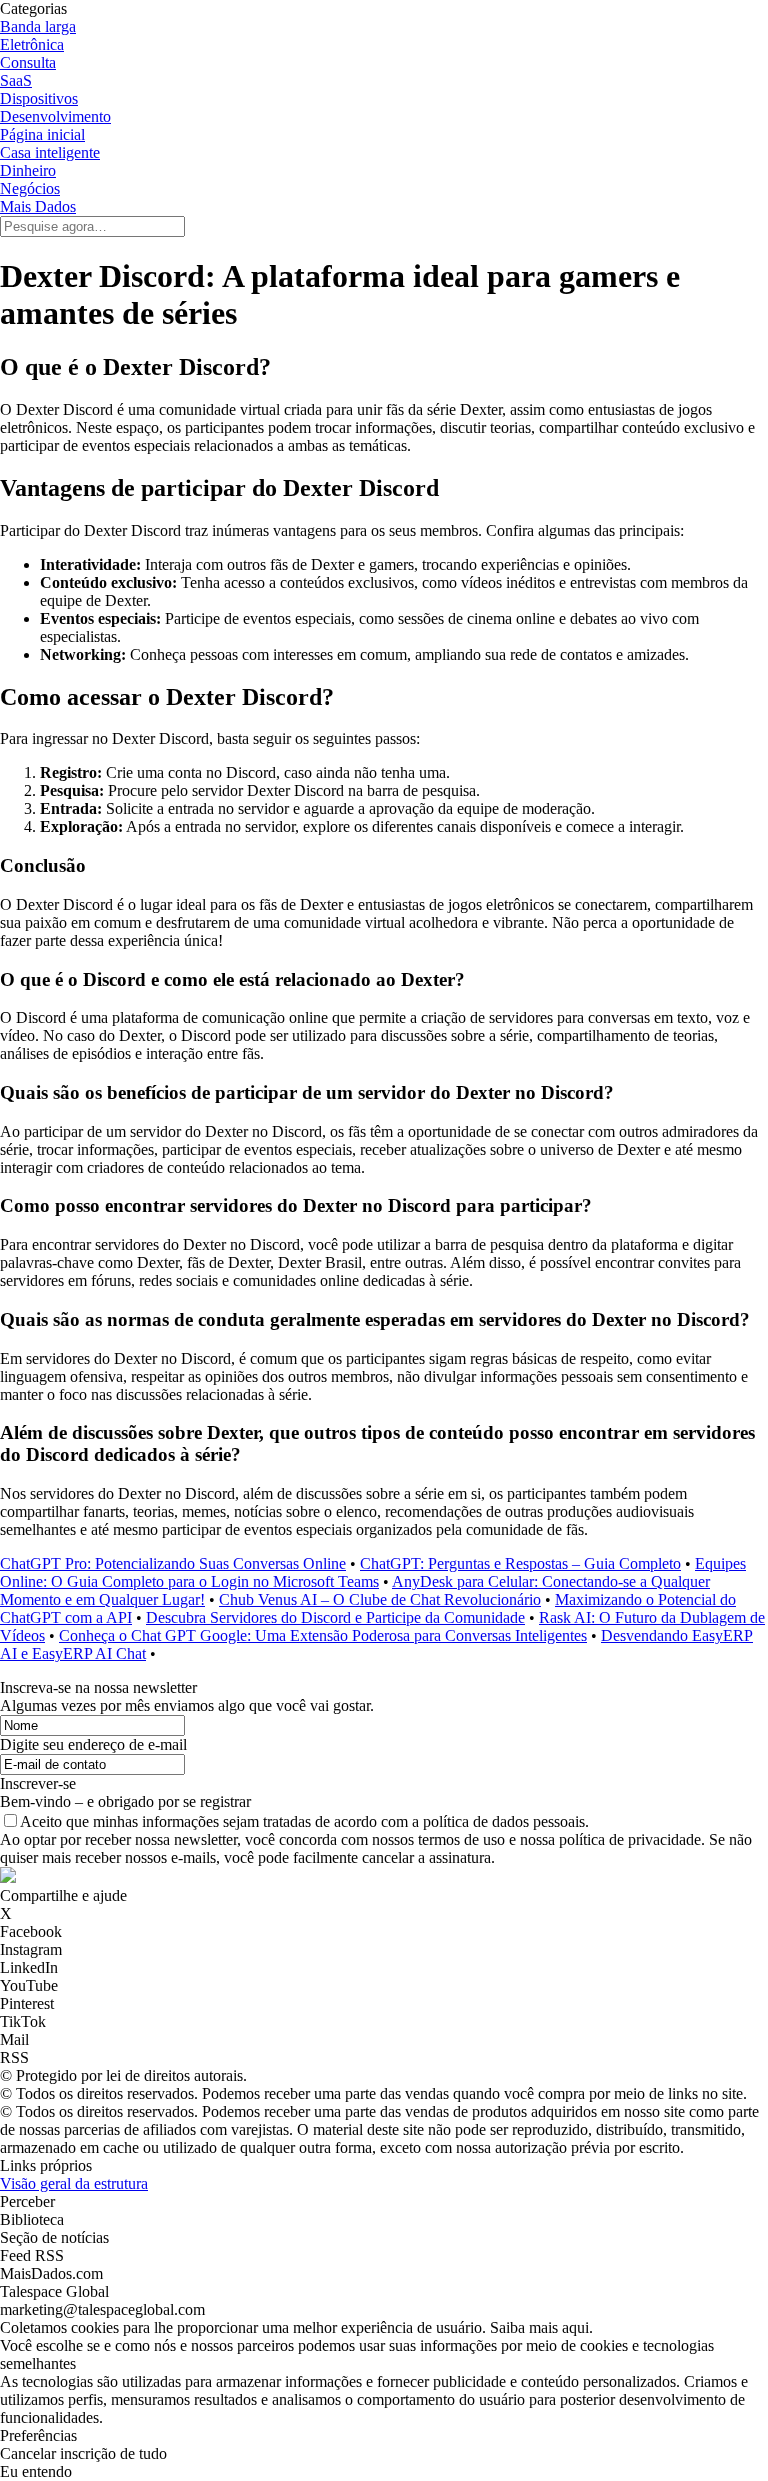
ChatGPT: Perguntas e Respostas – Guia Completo (520, 1563)
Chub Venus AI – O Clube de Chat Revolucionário (380, 1599)
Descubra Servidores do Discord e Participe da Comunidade (335, 1617)
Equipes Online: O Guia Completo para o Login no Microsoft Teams (373, 1572)
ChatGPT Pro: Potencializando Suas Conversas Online (173, 1563)
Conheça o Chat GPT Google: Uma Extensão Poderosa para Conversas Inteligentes (323, 1635)
